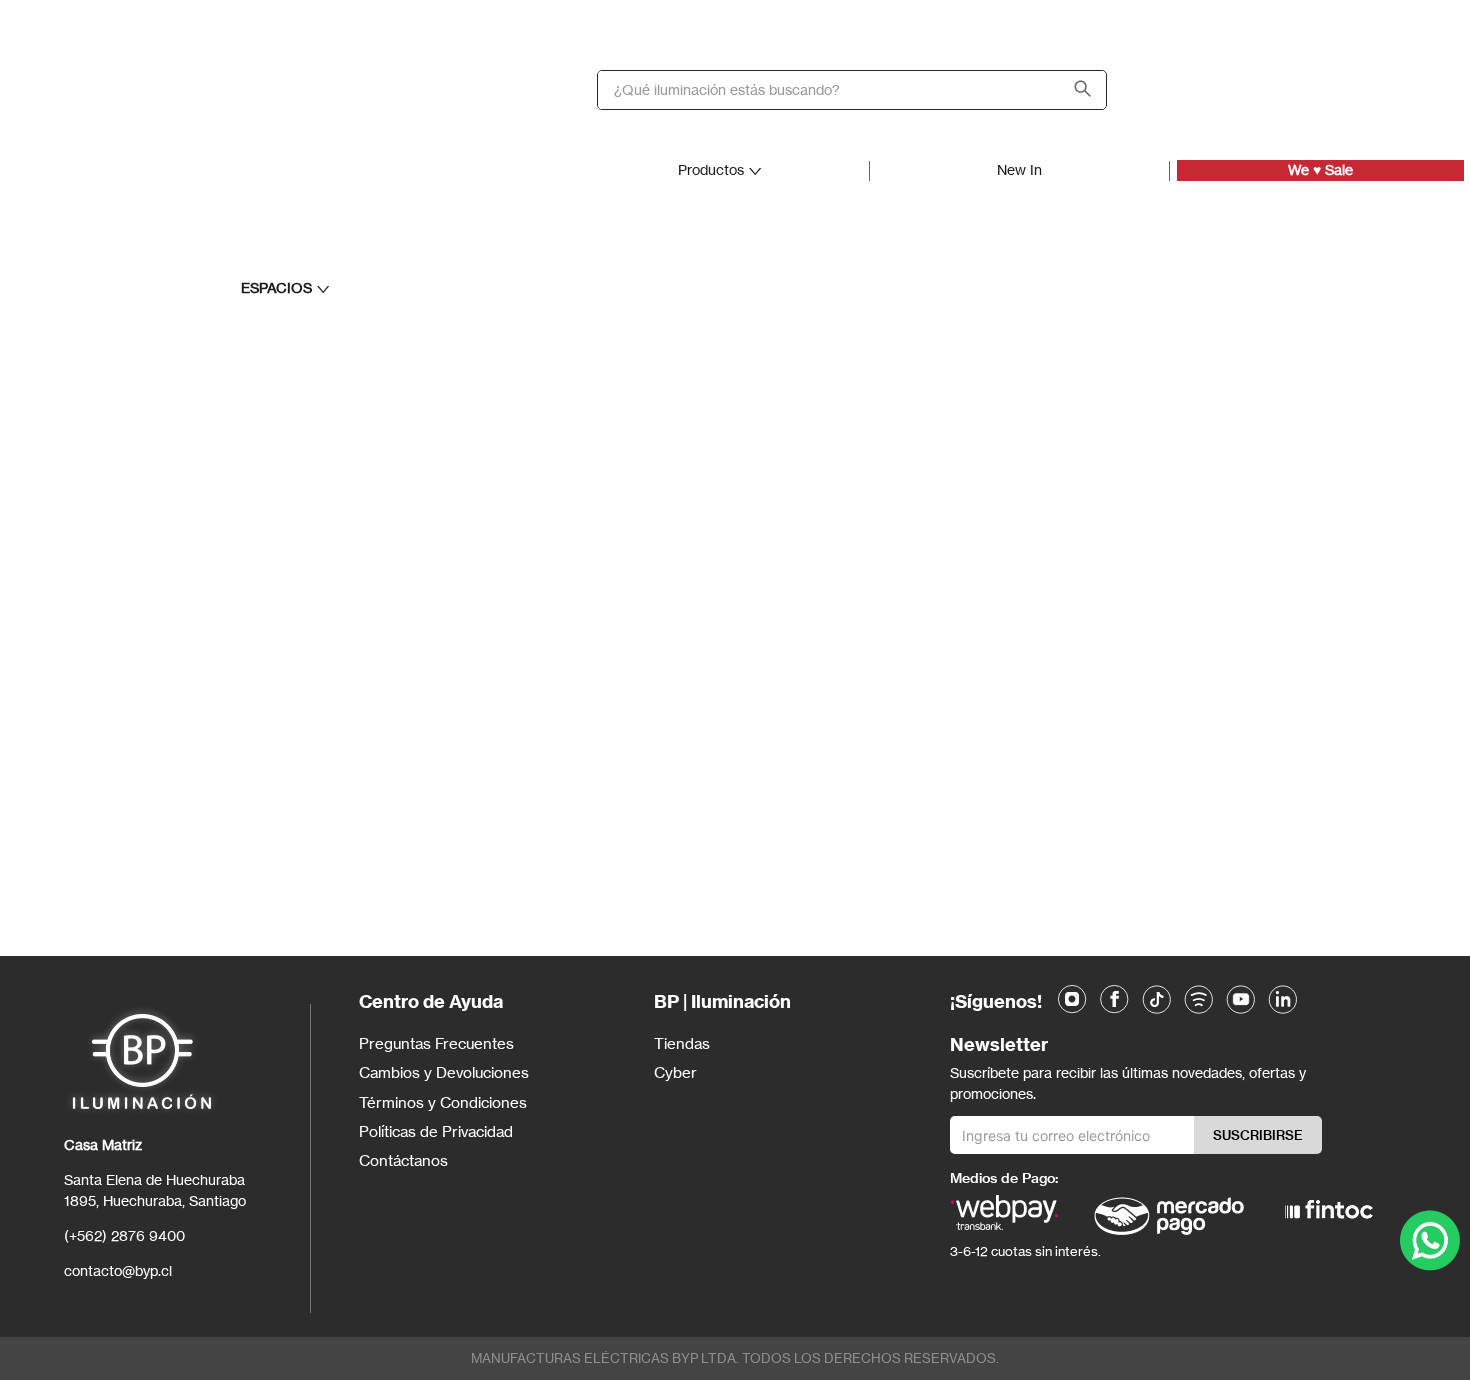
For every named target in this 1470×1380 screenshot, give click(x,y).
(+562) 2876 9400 (124, 1235)
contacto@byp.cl (118, 1270)
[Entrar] (1290, 89)
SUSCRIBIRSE (1258, 1135)
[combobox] (852, 90)
